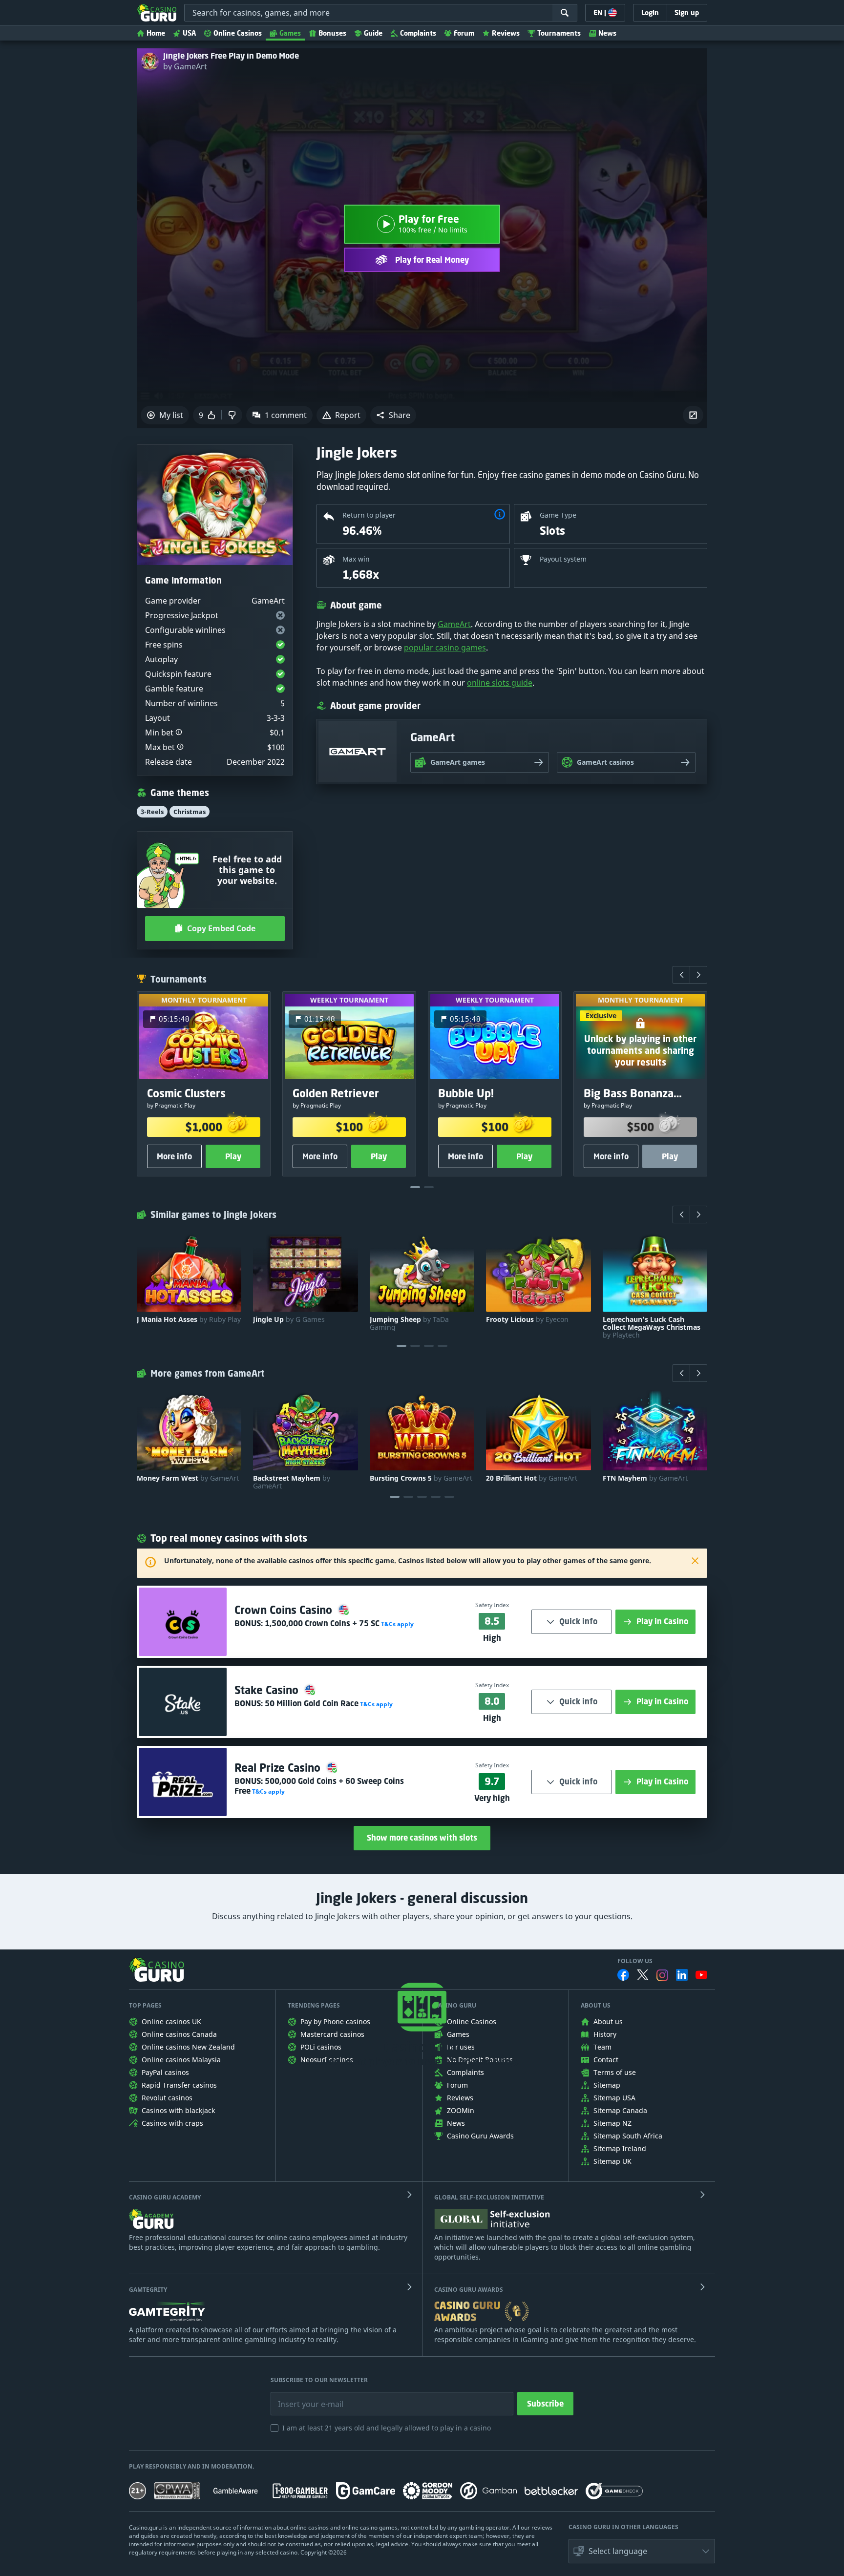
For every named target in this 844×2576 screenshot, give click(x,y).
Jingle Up (289, 1319)
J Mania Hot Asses (189, 1319)
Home (156, 33)
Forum (464, 33)
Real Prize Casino (279, 1768)
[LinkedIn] (682, 1975)
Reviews (506, 33)
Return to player (369, 515)
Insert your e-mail (304, 2397)
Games (290, 33)
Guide (373, 33)
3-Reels (152, 812)
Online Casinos (238, 33)
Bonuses (332, 33)
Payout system (563, 559)
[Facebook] (623, 1975)
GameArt (454, 624)
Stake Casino (268, 1690)
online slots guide (500, 683)
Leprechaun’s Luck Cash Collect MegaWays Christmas (652, 1327)
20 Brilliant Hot (532, 1478)
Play (233, 1156)
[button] (393, 415)
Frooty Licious (527, 1319)
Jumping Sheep (409, 1323)
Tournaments (559, 33)
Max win (356, 559)
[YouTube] (701, 1975)
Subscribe (545, 2404)
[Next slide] (698, 975)
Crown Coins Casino (285, 1610)
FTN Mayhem (645, 1478)
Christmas (190, 812)
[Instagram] (662, 1975)
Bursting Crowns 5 (421, 1478)
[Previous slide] (681, 975)
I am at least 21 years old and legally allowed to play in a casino (387, 2428)
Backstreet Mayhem (292, 1482)
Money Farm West (188, 1478)
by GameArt (185, 66)
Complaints (418, 33)
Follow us (635, 1961)
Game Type (558, 515)
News (607, 33)
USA (189, 33)
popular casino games (445, 648)
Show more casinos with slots (422, 1838)
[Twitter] (643, 1975)
